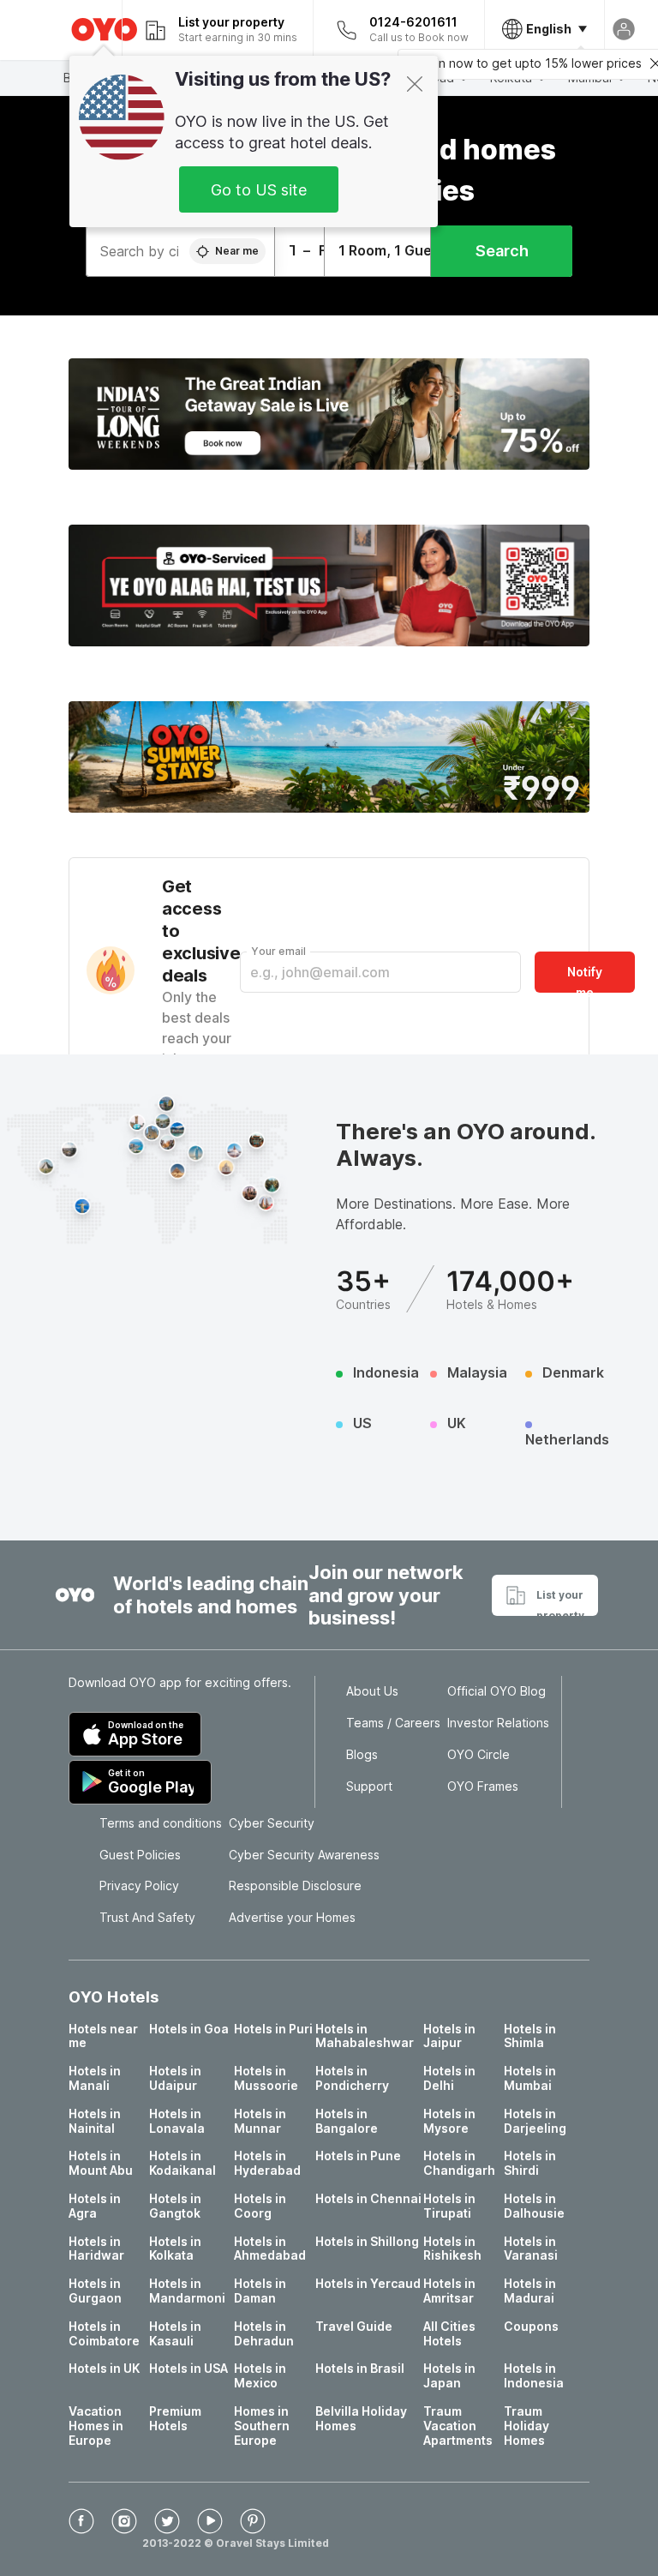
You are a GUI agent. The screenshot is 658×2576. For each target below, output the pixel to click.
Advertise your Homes (292, 1918)
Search (502, 251)
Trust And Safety (147, 1918)
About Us (372, 1691)
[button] (329, 414)
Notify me (585, 979)
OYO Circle (479, 1755)
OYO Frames (483, 1786)
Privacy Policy (139, 1886)
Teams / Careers (393, 1723)
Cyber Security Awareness (304, 1855)
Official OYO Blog (496, 1691)
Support (369, 1786)
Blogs (362, 1755)
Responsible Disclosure (295, 1886)
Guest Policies (140, 1855)
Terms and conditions (161, 1823)
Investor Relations (498, 1723)
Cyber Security (272, 1823)
